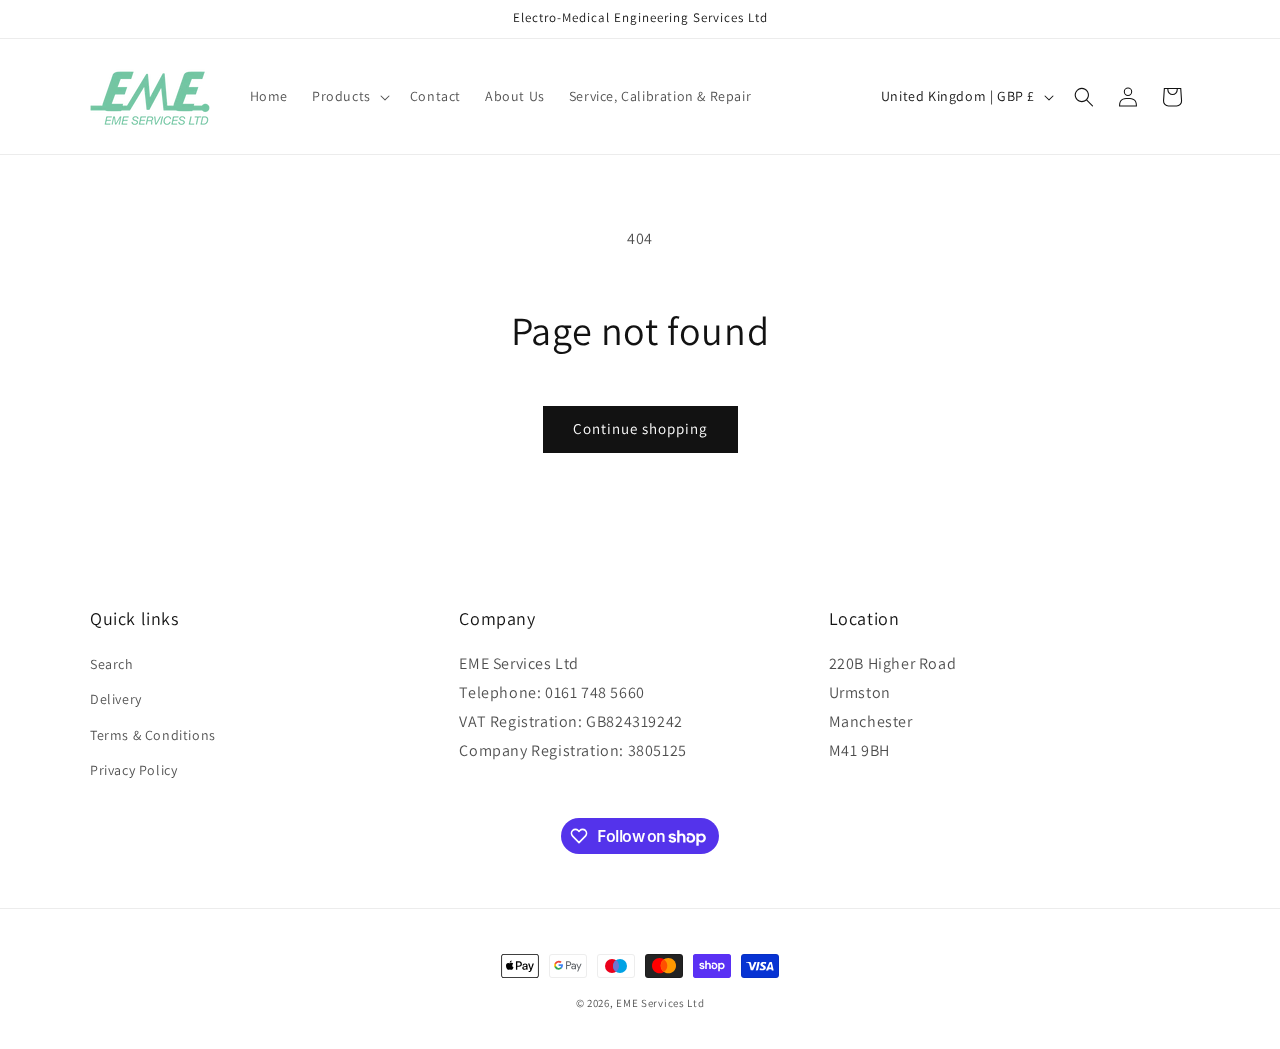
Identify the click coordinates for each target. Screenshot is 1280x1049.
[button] (349, 96)
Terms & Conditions (153, 735)
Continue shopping (640, 428)
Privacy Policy (133, 770)
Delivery (116, 699)
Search (112, 664)
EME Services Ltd (660, 1003)
